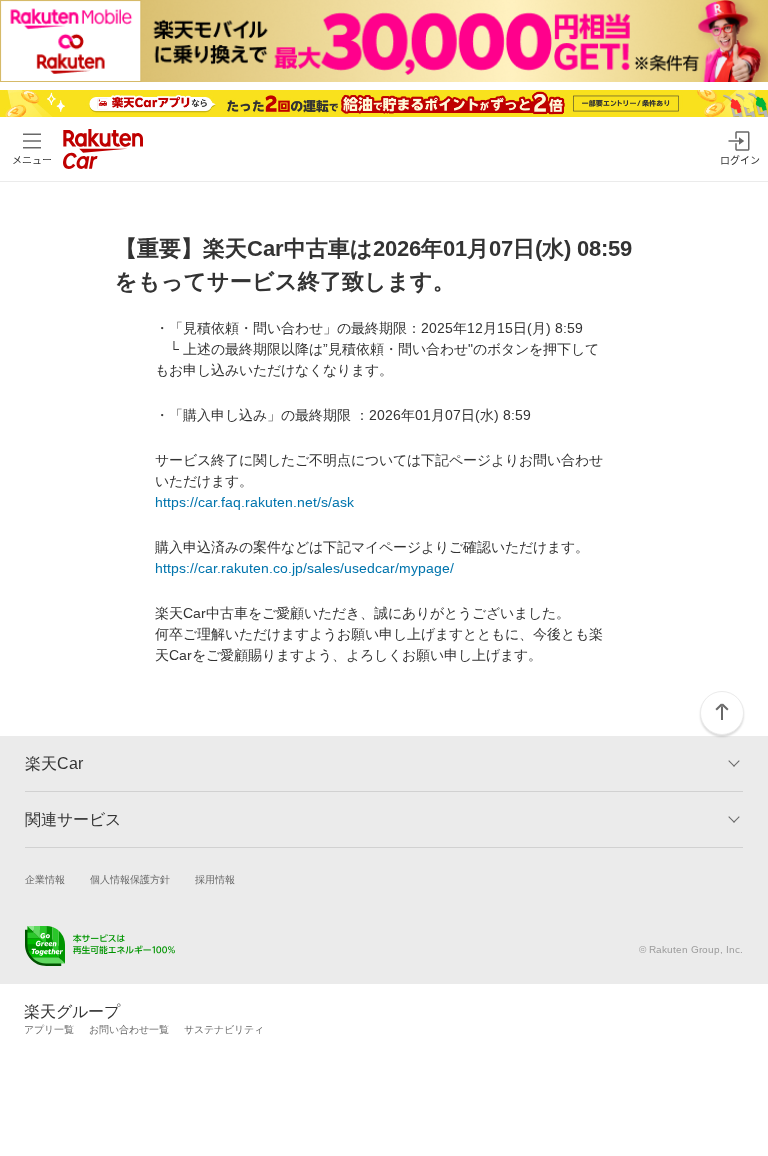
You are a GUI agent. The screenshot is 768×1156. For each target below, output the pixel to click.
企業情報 (45, 879)
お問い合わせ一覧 (129, 1029)
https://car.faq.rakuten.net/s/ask (254, 502)
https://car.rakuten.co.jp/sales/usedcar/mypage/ (304, 568)
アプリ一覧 (49, 1029)
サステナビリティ (224, 1029)
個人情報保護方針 (130, 879)
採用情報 (215, 879)
